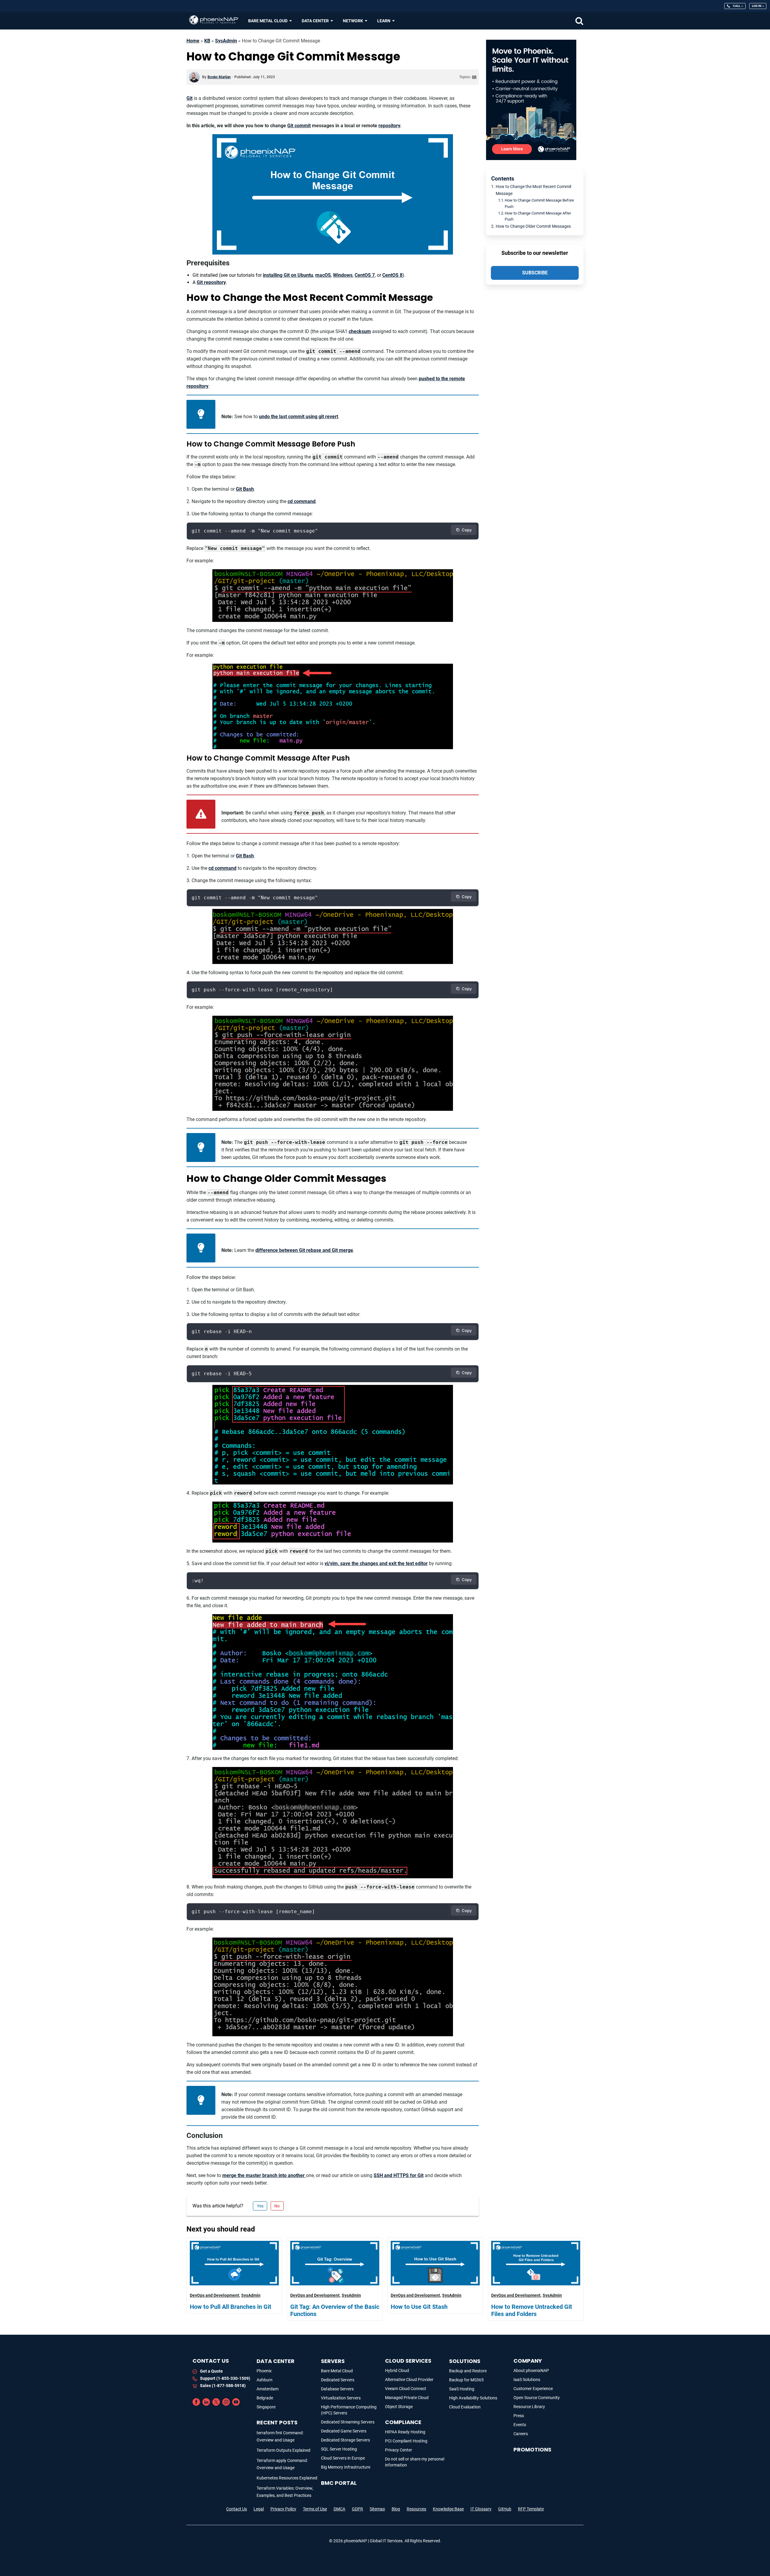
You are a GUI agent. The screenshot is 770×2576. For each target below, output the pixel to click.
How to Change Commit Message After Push (538, 216)
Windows (343, 275)
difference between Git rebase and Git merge (304, 1250)
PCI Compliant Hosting (406, 2441)
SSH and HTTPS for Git (399, 2175)
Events (520, 2425)
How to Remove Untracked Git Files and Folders (532, 2310)
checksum (360, 331)
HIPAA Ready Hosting (405, 2432)
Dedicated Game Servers (344, 2431)
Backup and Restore (468, 2371)
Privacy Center (399, 2450)
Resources (416, 2509)
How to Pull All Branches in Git (231, 2307)
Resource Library (529, 2407)
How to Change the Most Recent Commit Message (534, 190)
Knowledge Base (448, 2509)
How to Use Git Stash (419, 2307)
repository (389, 126)
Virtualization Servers (341, 2398)
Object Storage (399, 2407)
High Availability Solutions (473, 2398)
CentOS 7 (365, 275)
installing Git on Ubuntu (288, 275)
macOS (323, 275)
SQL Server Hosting (339, 2449)
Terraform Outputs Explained (283, 2450)
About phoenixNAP (531, 2371)
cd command (302, 501)
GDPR (357, 2509)
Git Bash (245, 489)
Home (193, 41)
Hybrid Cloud (397, 2371)
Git (189, 98)
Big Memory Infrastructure (346, 2467)
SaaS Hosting (462, 2389)
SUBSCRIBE (535, 273)
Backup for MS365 (466, 2380)
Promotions (532, 2449)
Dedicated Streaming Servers (348, 2422)
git (474, 77)
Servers (333, 2361)
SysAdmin (226, 41)
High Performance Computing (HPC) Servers (349, 2410)
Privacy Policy (283, 2509)
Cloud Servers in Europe (343, 2458)
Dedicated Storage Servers (345, 2440)
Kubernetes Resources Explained (287, 2478)
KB (207, 41)
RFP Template (531, 2509)
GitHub (505, 2509)
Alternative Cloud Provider (409, 2380)
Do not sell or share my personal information (415, 2462)
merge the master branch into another (264, 2175)
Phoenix (264, 2371)
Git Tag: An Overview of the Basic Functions (335, 2310)
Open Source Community (537, 2398)
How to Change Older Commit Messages (533, 226)
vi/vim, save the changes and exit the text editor (376, 1563)
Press (519, 2416)
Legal (259, 2509)
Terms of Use (315, 2509)
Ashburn (265, 2380)
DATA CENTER (276, 2361)
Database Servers (337, 2389)
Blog (396, 2509)
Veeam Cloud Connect (406, 2389)
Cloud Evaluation (465, 2407)
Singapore (266, 2407)
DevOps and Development (214, 2295)
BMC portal (339, 2483)
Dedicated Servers (338, 2380)
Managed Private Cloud (407, 2398)
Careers (521, 2434)
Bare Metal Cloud (337, 2371)
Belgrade (265, 2398)
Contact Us (237, 2509)
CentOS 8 (392, 275)
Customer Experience (533, 2389)
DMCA (339, 2509)
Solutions (465, 2361)
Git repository (211, 282)
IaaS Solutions (527, 2380)
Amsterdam (268, 2389)
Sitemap (377, 2509)
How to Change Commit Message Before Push (539, 203)
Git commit (299, 126)
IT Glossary (481, 2509)
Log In (757, 6)
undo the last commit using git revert (299, 417)
